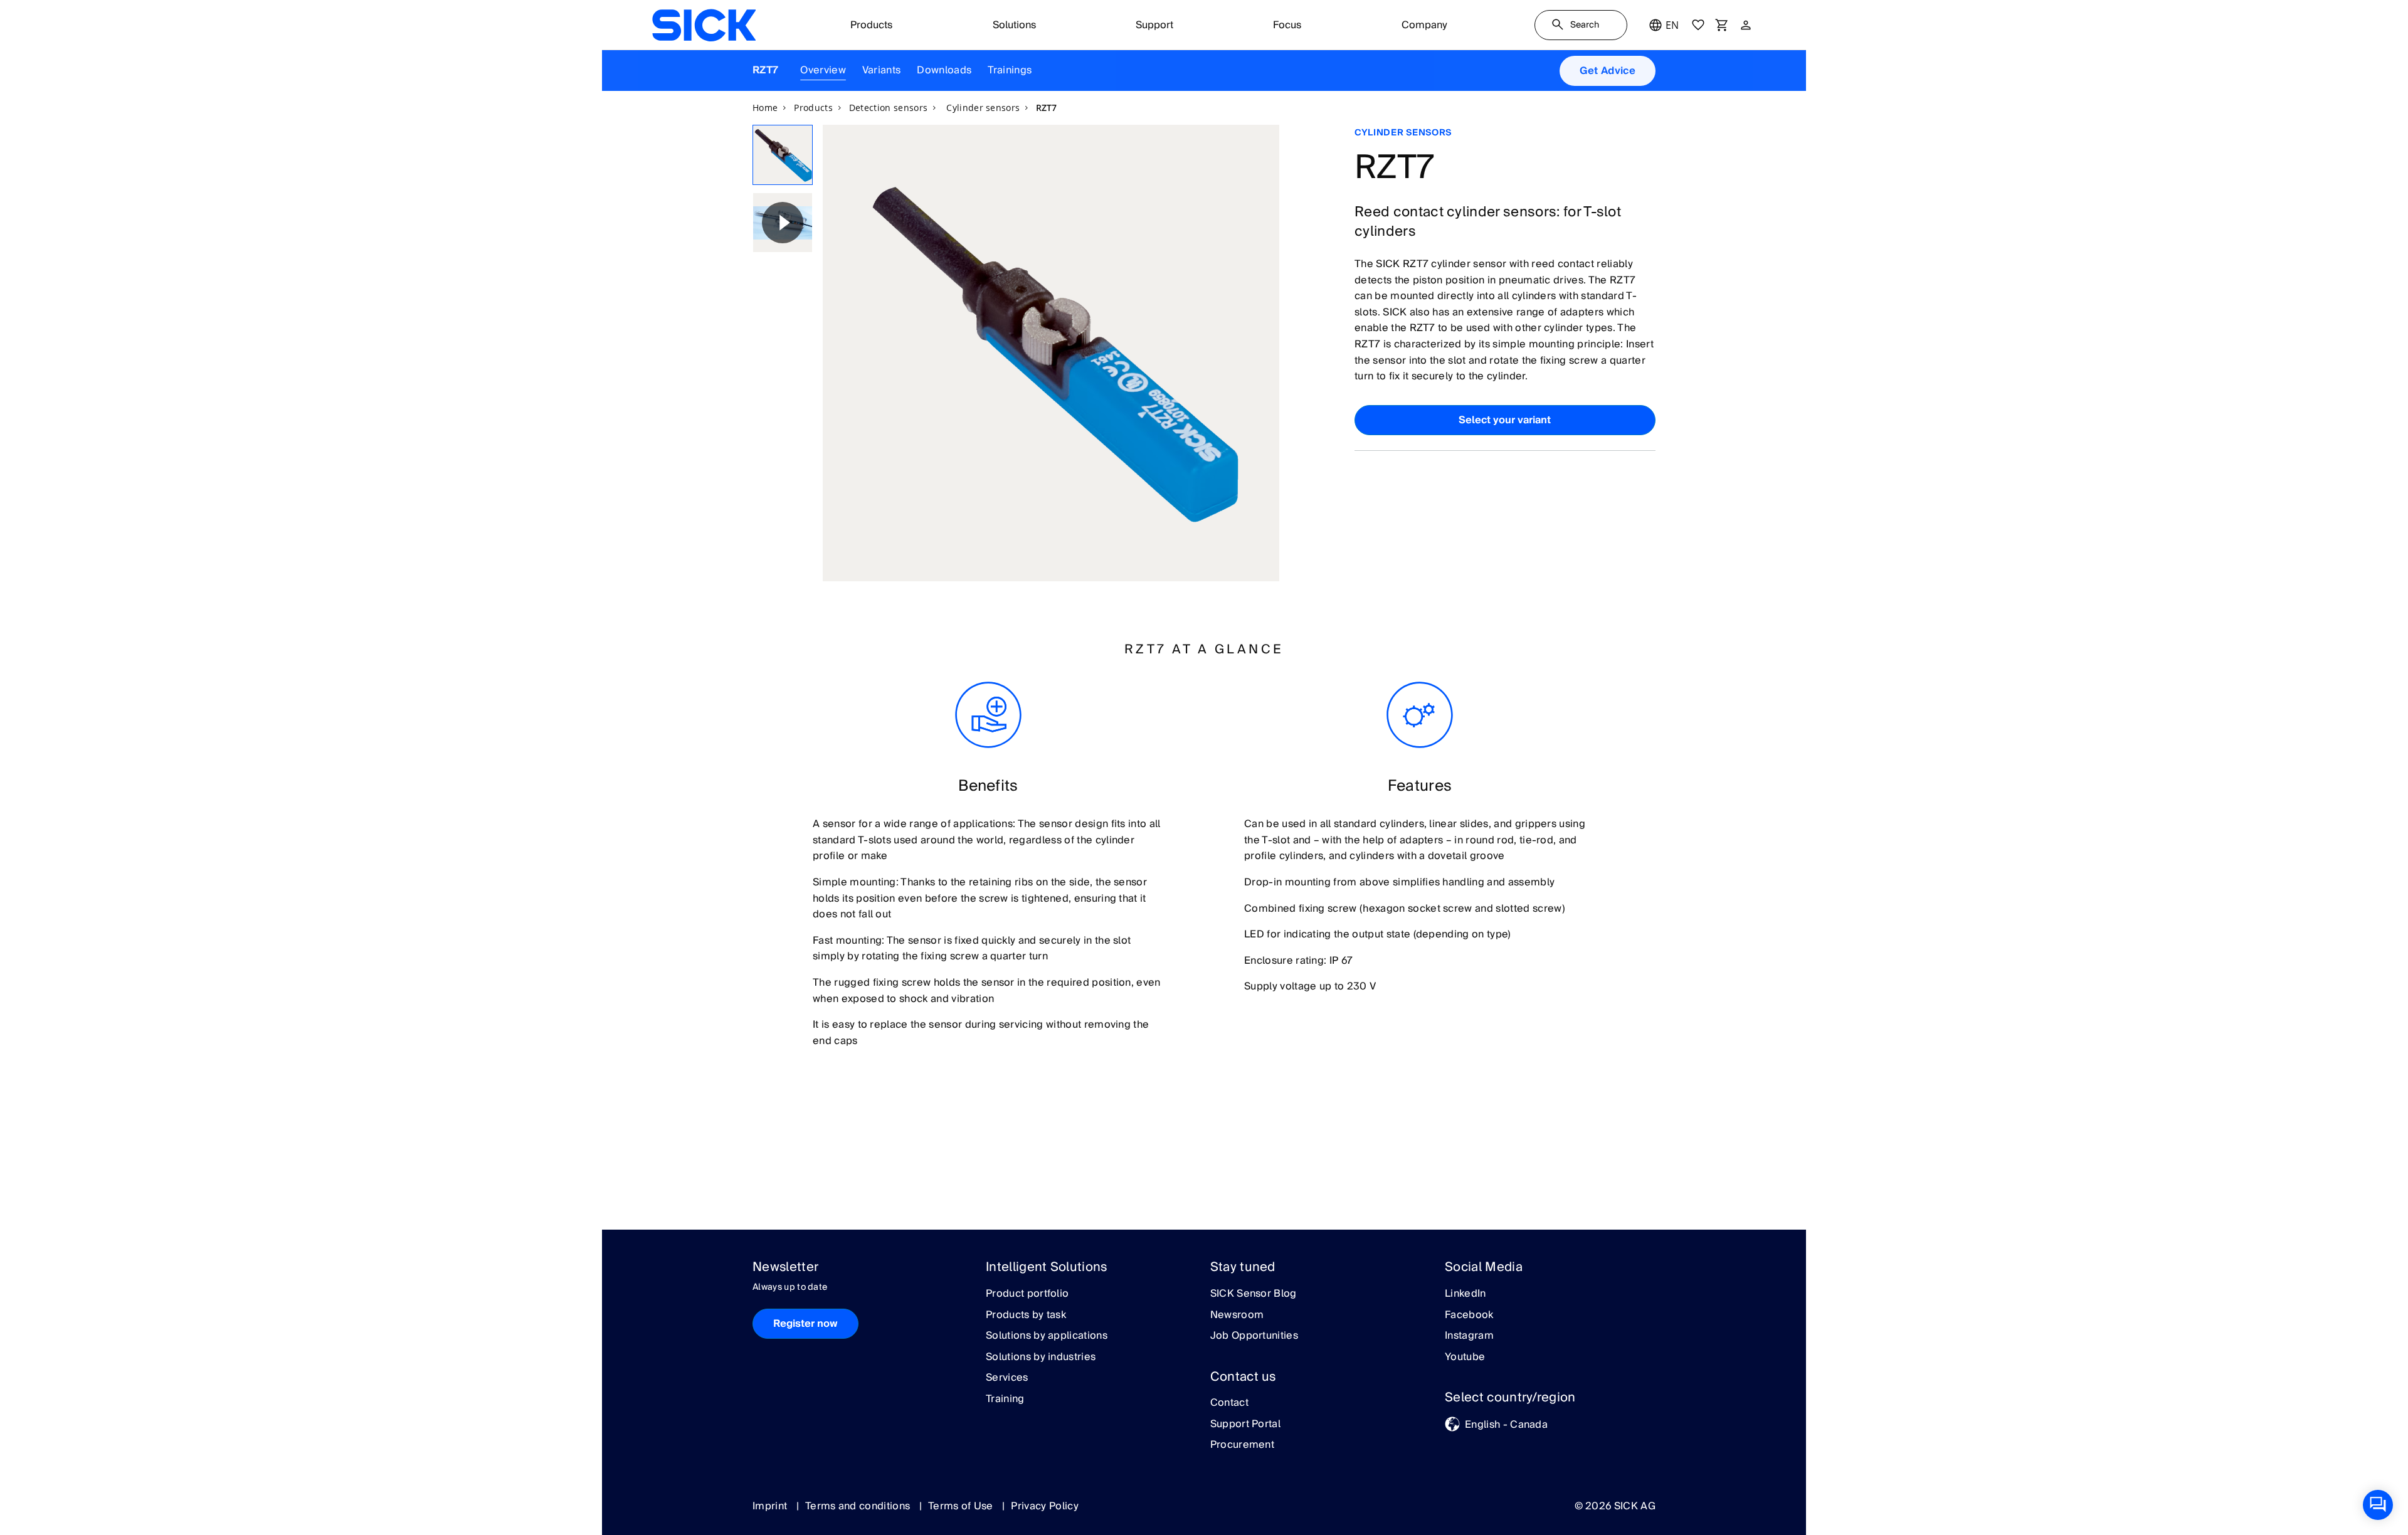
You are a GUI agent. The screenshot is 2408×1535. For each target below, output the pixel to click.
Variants (882, 70)
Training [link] (1005, 1400)
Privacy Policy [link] (1044, 1506)
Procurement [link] (1243, 1445)
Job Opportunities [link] (1254, 1336)
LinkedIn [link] (1465, 1294)
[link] (704, 25)
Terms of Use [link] (962, 1506)
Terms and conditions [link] (859, 1506)
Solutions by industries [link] (1041, 1358)
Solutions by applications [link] (1047, 1336)
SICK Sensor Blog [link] (1254, 1294)
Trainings (1010, 70)
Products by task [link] (1026, 1316)
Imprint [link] (771, 1506)
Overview (823, 70)
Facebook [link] (1469, 1316)
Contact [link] (1229, 1403)
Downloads (944, 70)
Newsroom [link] (1237, 1316)
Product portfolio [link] (1027, 1294)
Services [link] (1007, 1378)
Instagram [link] (1469, 1336)
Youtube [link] (1465, 1358)
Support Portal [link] (1245, 1425)
